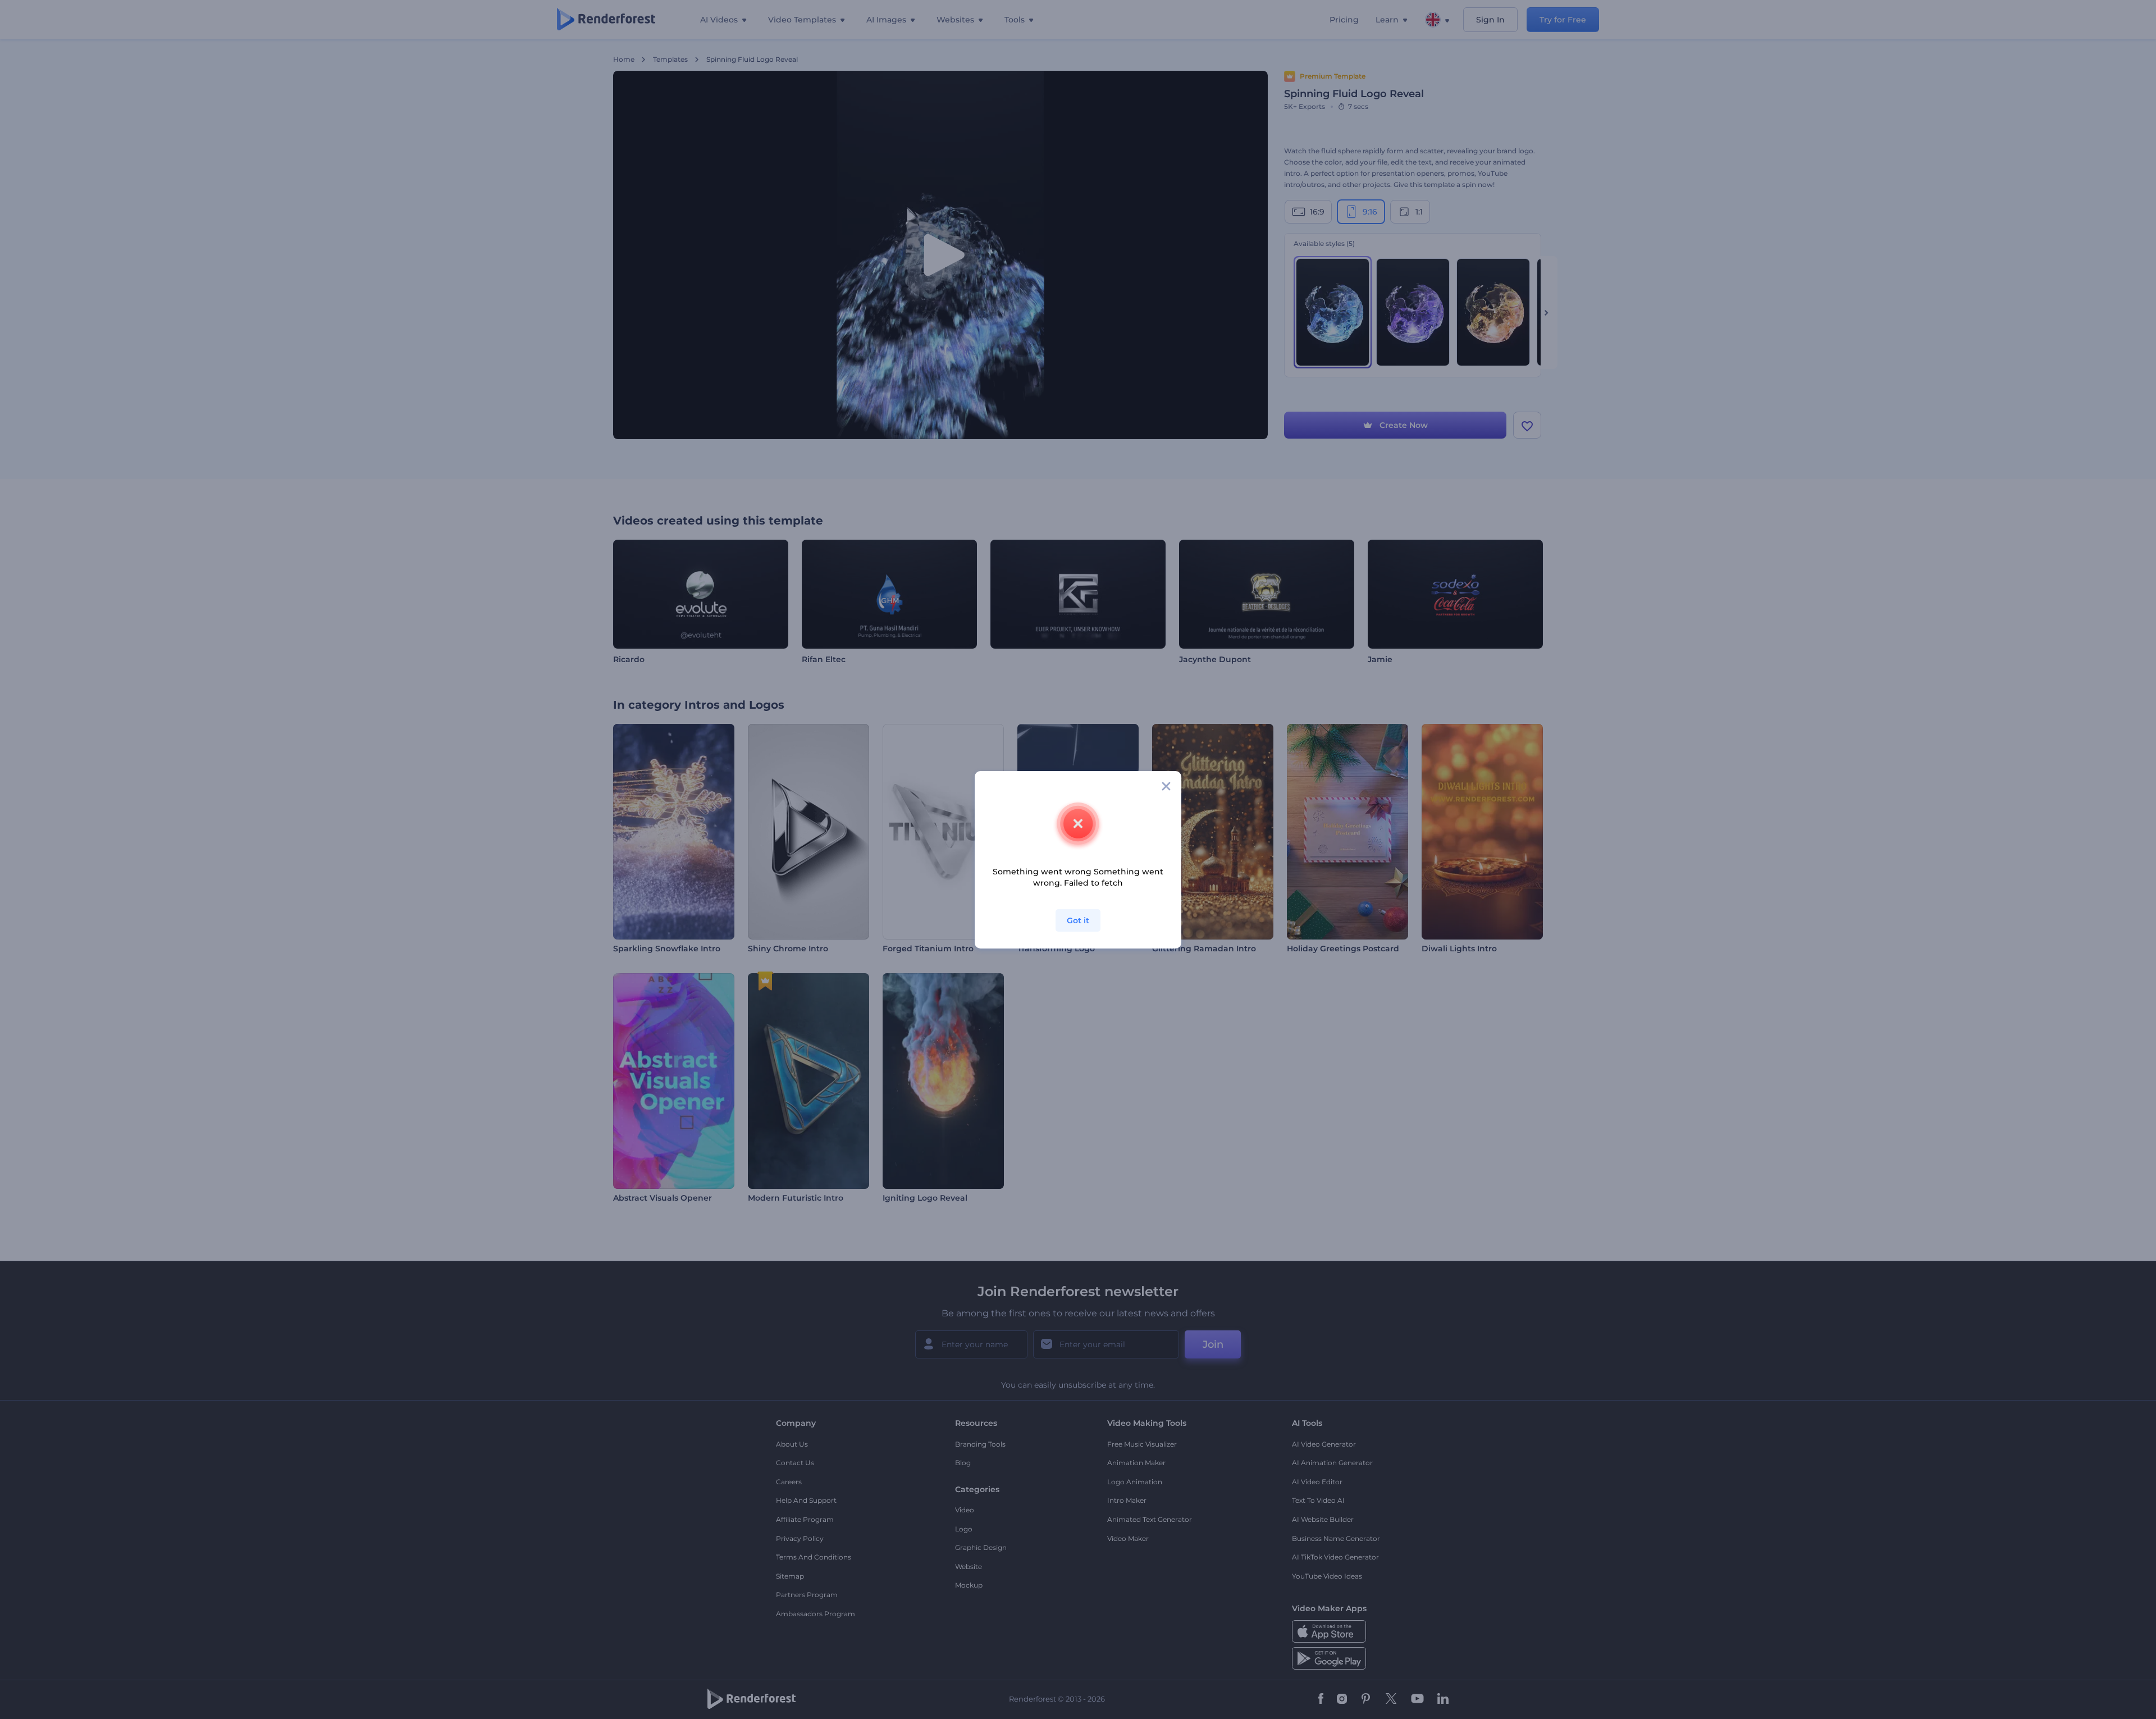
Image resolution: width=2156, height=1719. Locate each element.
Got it (1078, 920)
